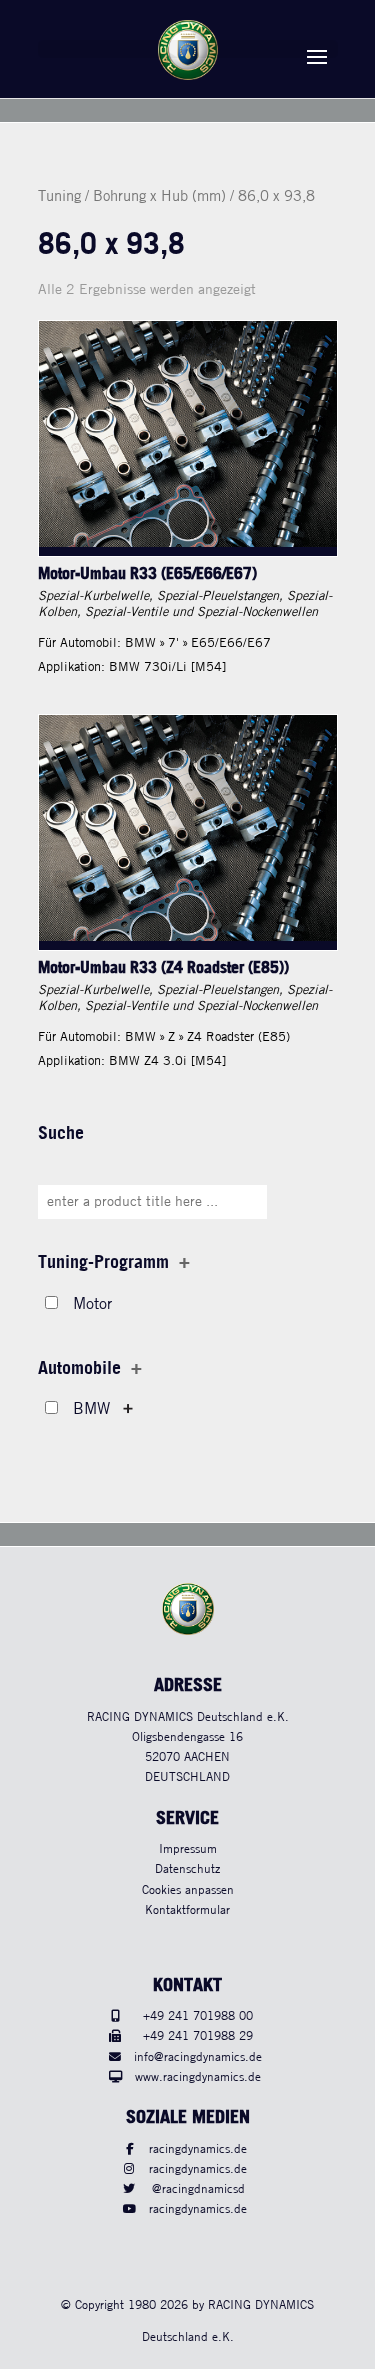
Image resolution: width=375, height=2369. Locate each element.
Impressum (188, 1849)
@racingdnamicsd (198, 2189)
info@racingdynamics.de (198, 2057)
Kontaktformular (187, 1910)
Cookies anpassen (188, 1890)
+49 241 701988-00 (198, 2016)
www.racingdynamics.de (198, 2077)
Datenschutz (187, 1869)
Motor (92, 1304)
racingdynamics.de (198, 2149)
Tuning (59, 197)
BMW (91, 1409)
